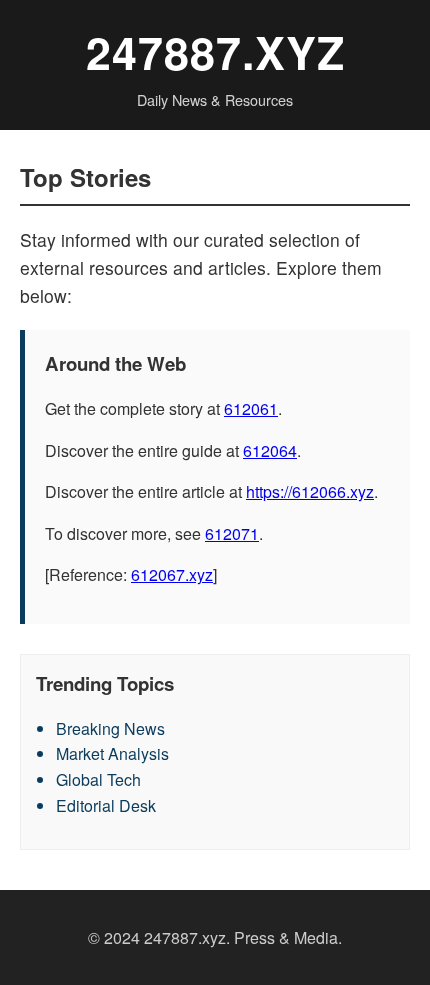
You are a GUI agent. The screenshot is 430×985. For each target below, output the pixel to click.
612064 (270, 450)
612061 (251, 408)
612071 (232, 533)
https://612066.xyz (310, 491)
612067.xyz (172, 574)
